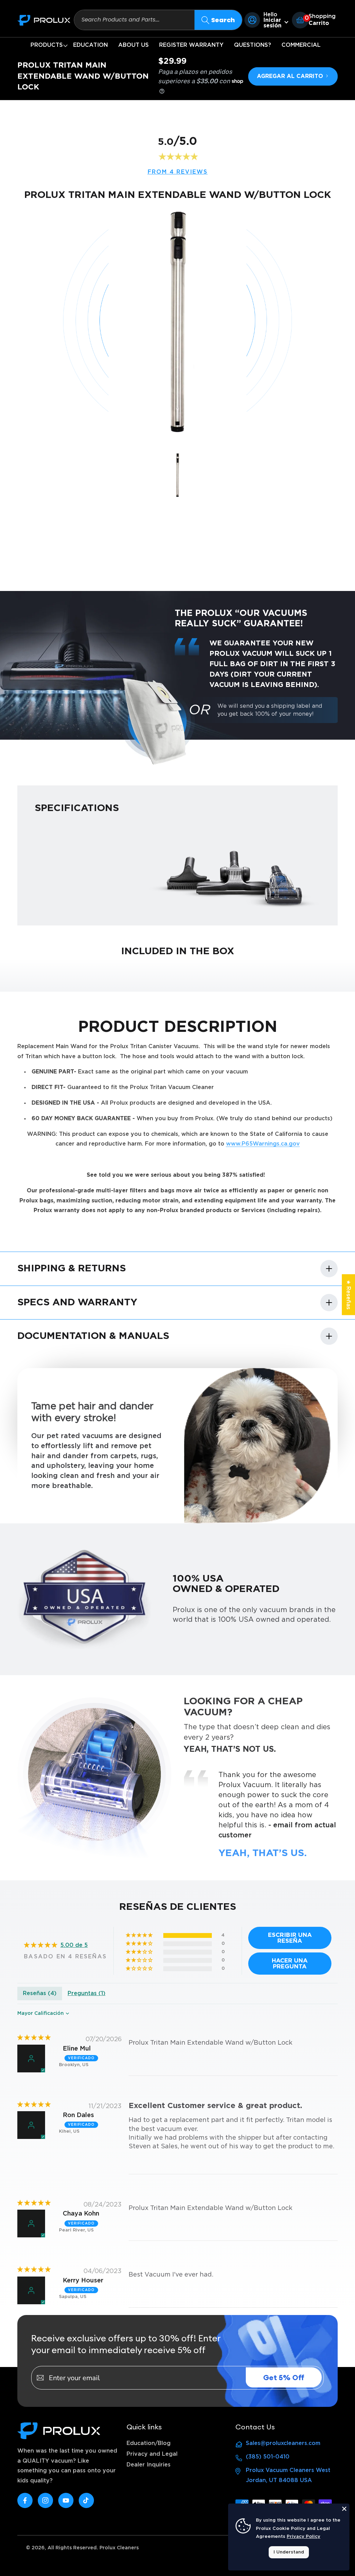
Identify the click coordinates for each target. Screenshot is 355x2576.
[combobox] (134, 20)
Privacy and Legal (152, 2454)
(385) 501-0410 (268, 2457)
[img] (34, 2038)
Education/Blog (149, 2443)
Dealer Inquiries (149, 2465)
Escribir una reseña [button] (290, 1938)
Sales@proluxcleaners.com (283, 2443)
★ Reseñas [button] (348, 1295)
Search (223, 20)
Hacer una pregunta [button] (290, 1964)
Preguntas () (86, 1993)
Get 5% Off (284, 2378)
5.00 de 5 (74, 1945)
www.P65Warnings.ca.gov (263, 1144)
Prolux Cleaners (119, 2548)
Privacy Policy (304, 2537)
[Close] (344, 2509)
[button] (47, 45)
